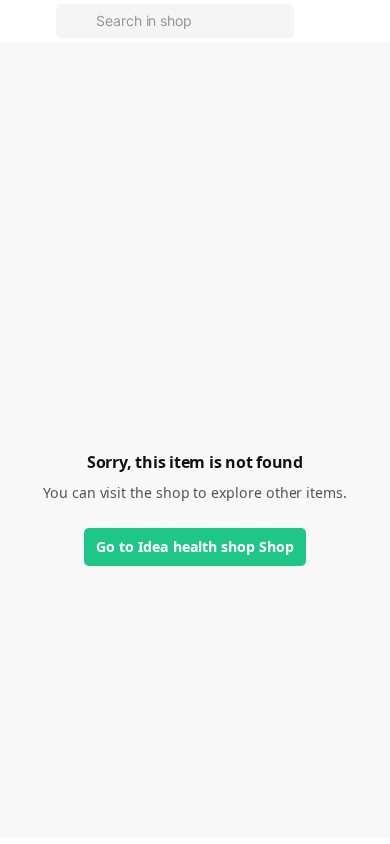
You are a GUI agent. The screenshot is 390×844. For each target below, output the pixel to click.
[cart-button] (317, 21)
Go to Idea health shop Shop (194, 546)
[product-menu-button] (362, 21)
